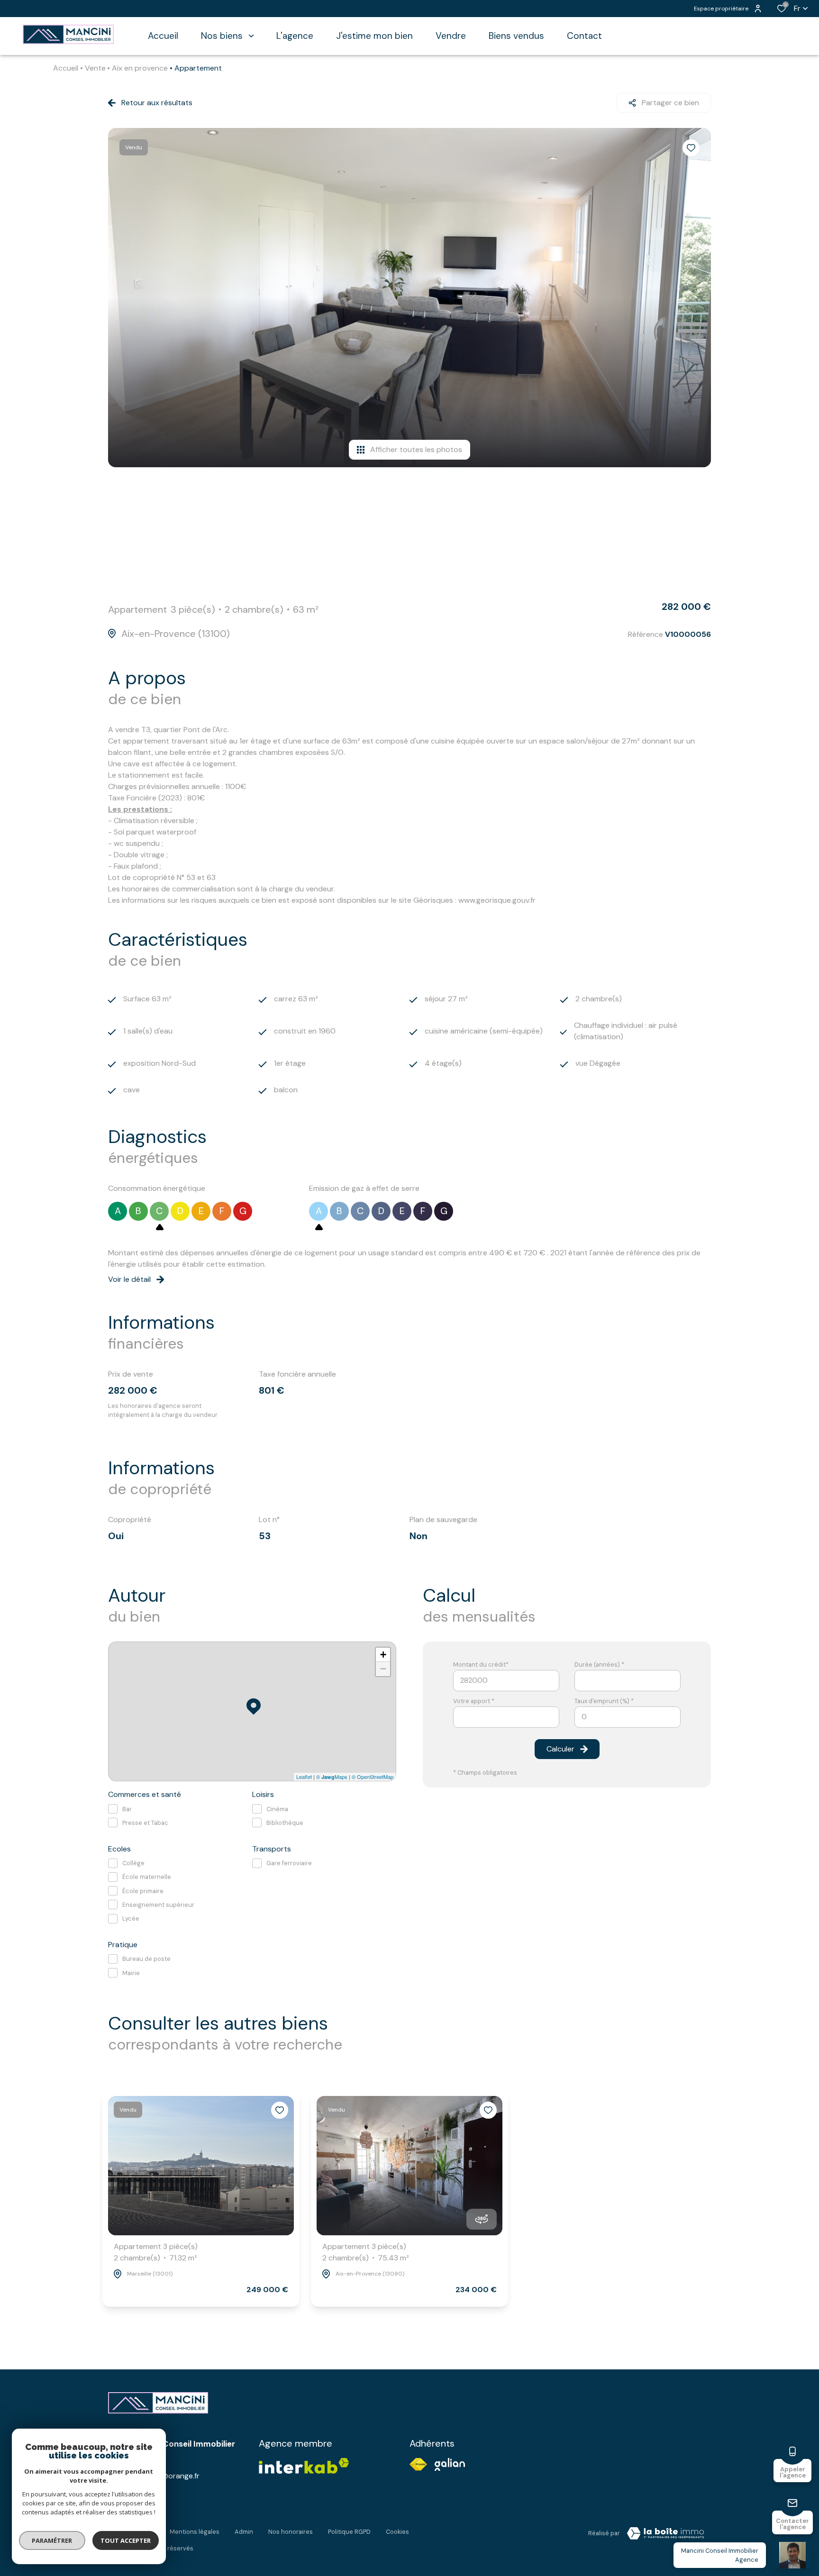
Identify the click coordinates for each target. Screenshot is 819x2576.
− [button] (383, 1669)
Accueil (66, 68)
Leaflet (304, 1777)
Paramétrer (52, 2540)
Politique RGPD (349, 2532)
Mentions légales (195, 2532)
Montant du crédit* (481, 1664)
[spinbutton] (628, 1717)
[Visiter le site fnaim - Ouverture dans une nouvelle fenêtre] (418, 2464)
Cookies (397, 2532)
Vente (95, 68)
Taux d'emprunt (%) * (604, 1701)
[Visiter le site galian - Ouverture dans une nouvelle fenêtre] (450, 2464)
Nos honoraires (291, 2532)
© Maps (332, 1777)
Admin (244, 2532)
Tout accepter (126, 2540)
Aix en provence (140, 68)
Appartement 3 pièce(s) (156, 2252)
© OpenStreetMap (373, 1777)
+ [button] (383, 1655)
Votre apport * (474, 1701)
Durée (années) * (599, 1664)
